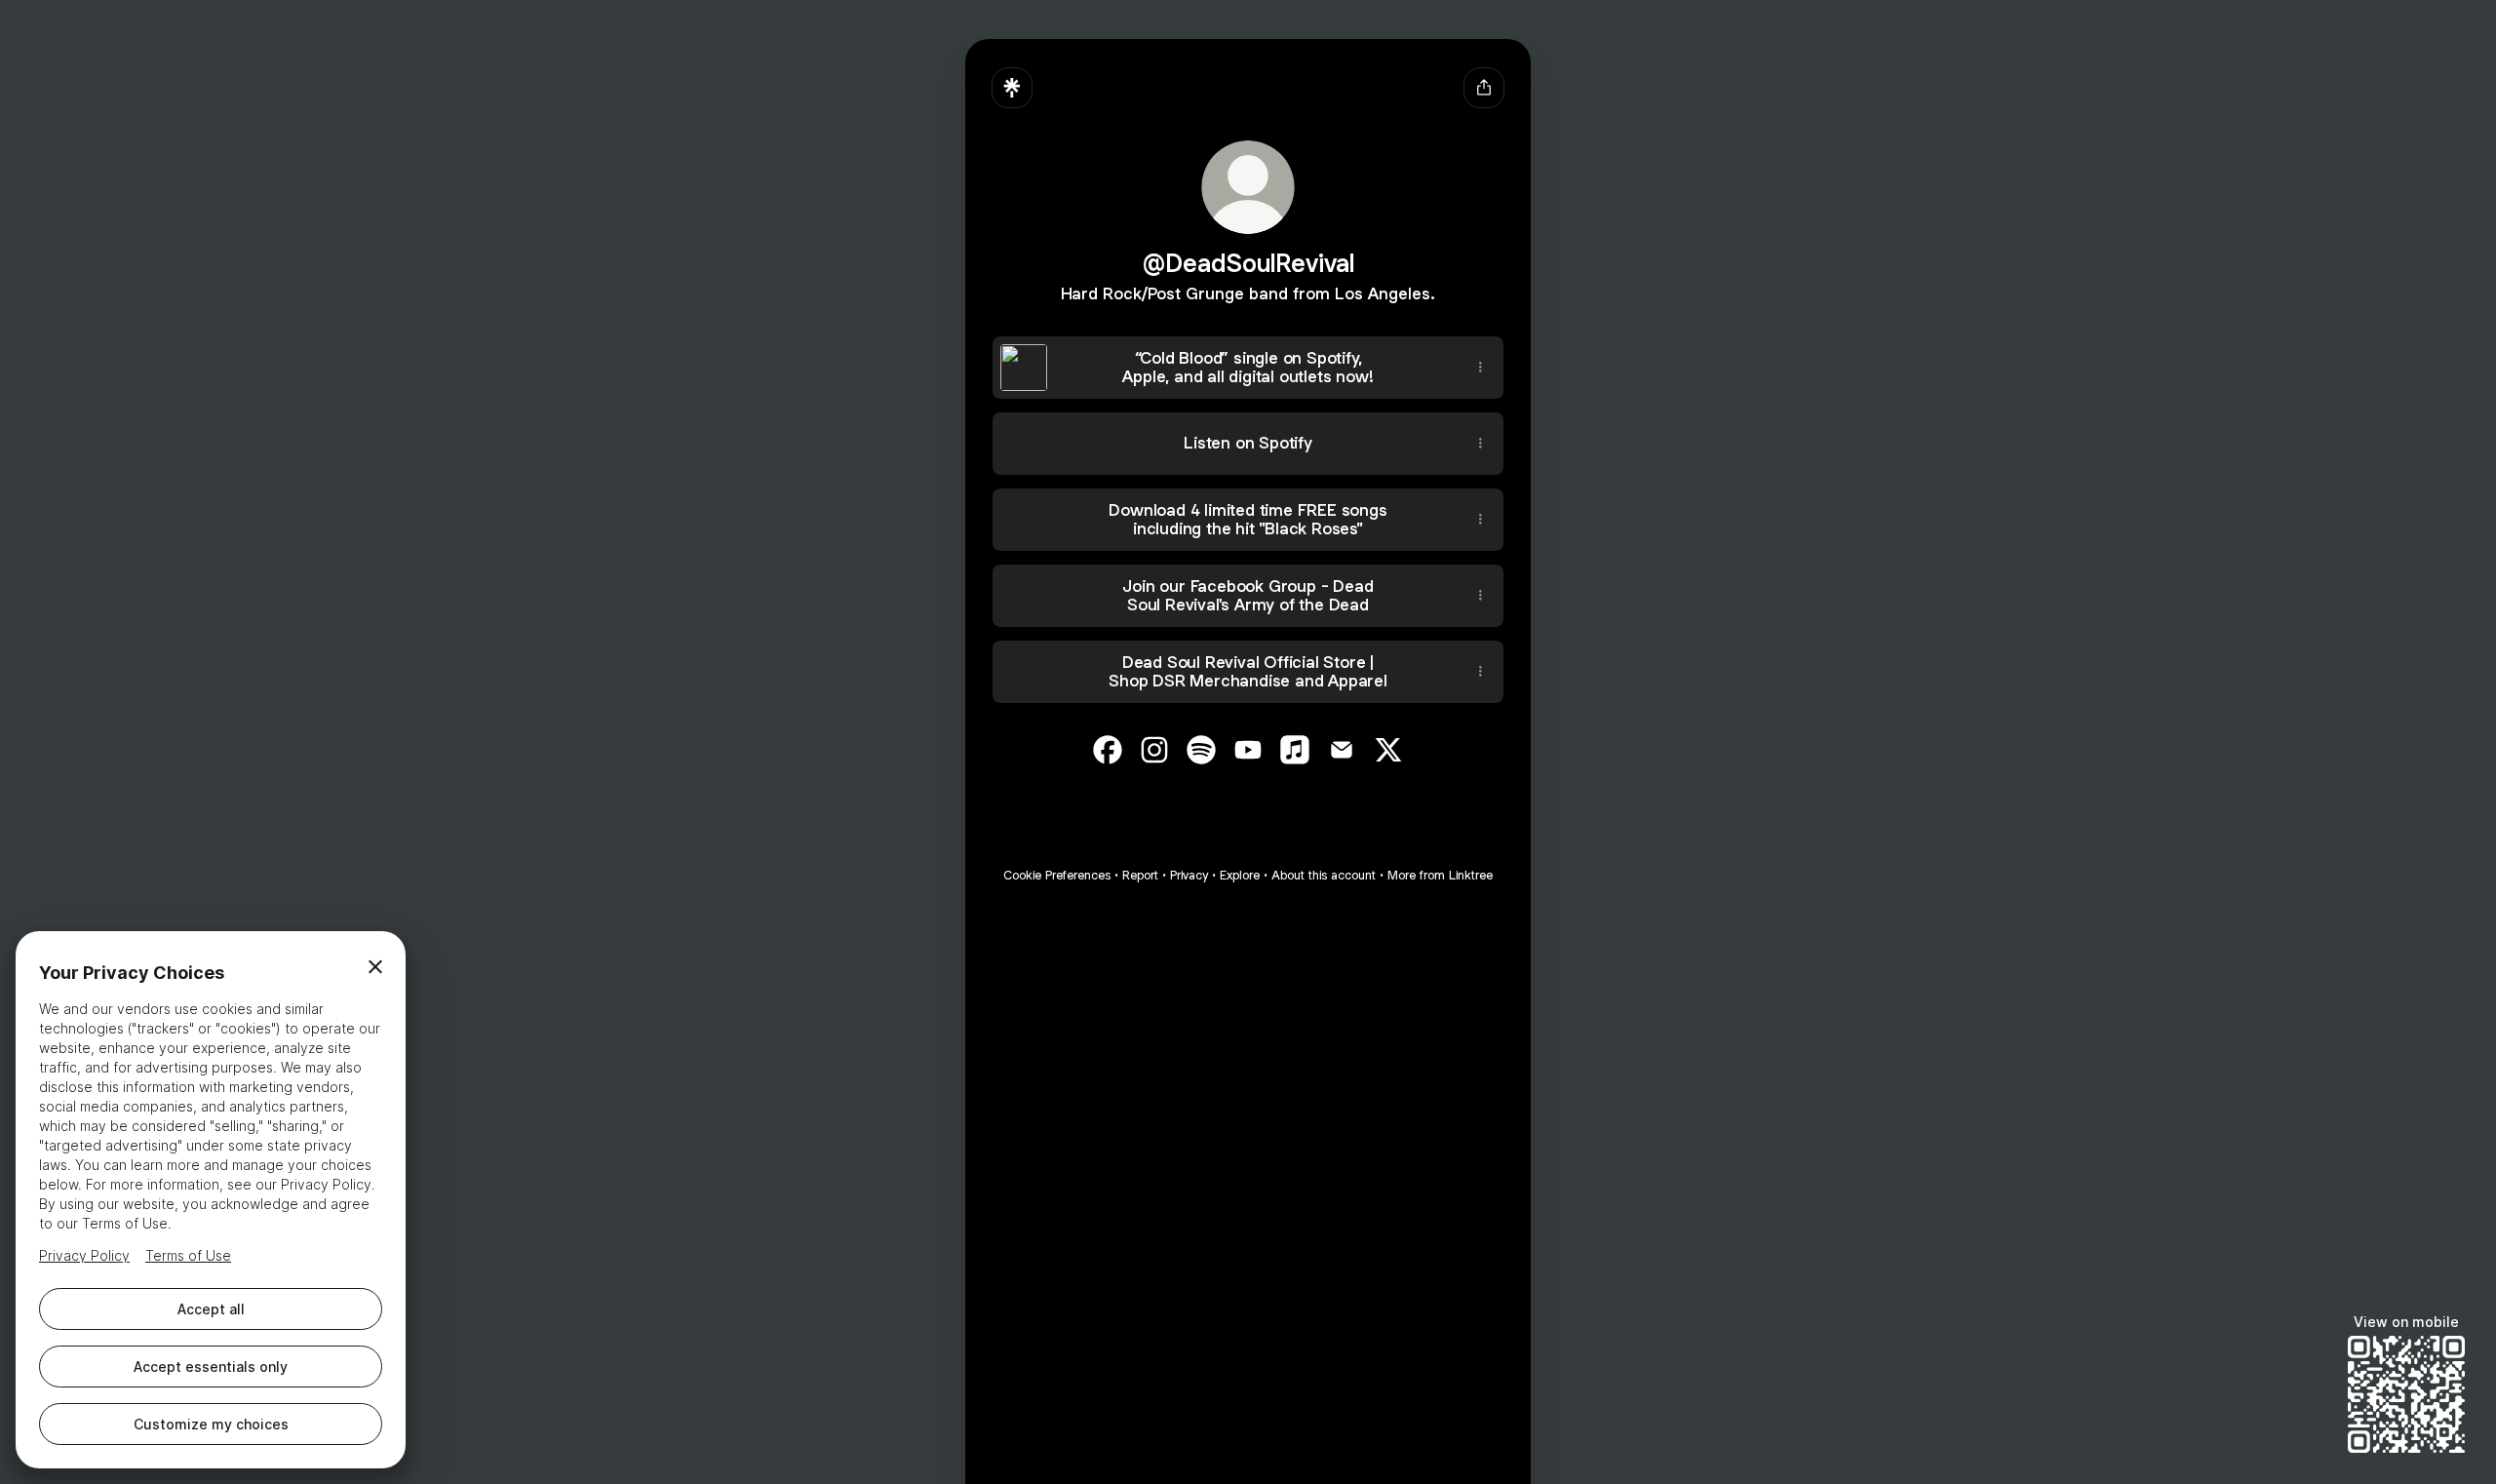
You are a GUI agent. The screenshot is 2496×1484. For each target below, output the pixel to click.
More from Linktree (1440, 875)
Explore (1240, 875)
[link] (1108, 750)
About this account (1324, 875)
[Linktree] (1012, 88)
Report (1140, 875)
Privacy (1189, 875)
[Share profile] (1484, 88)
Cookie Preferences (1057, 875)
